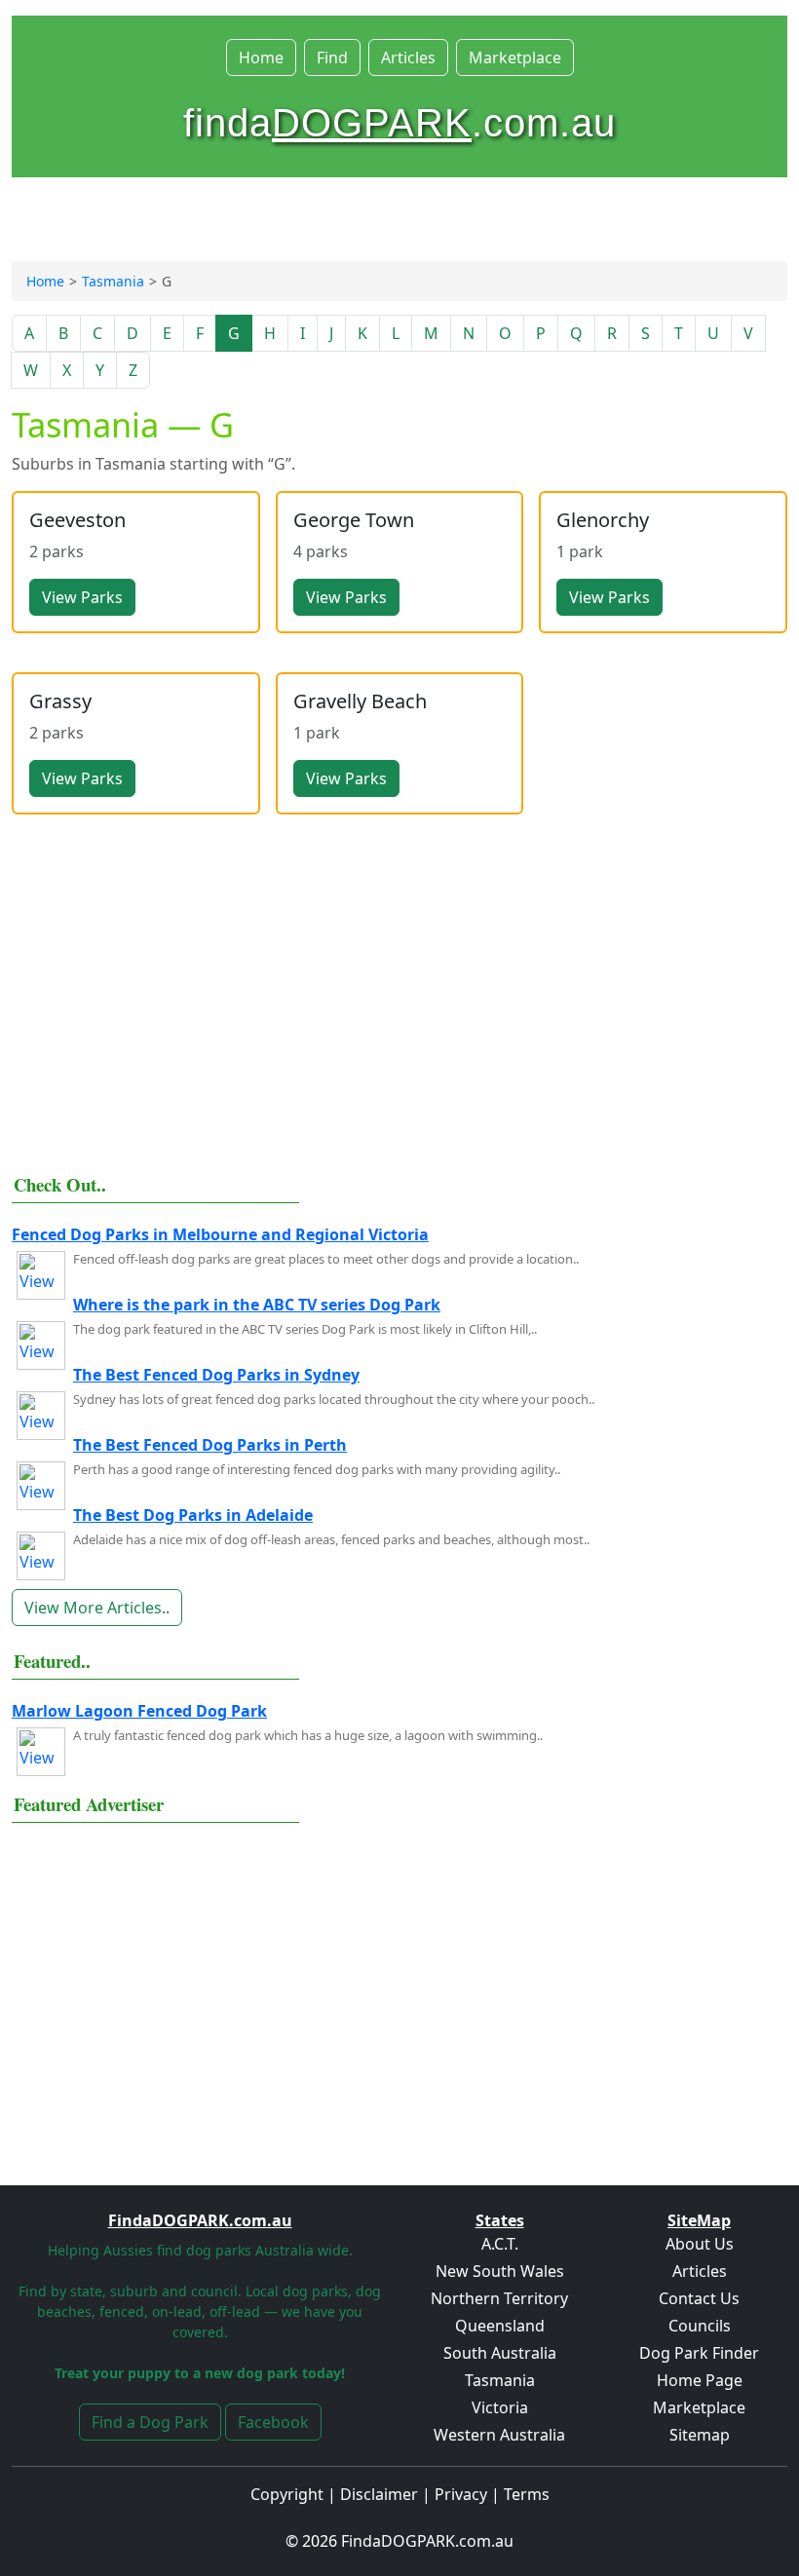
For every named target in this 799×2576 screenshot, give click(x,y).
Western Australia (499, 2435)
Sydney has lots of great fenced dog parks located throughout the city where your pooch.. (334, 1399)
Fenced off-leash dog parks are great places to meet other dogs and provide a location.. (326, 1259)
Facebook (273, 2422)
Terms (527, 2494)
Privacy (461, 2494)
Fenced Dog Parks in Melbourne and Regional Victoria (220, 1234)
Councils (700, 2326)
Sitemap (700, 2435)
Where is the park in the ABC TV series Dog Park (257, 1305)
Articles (408, 57)
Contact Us (699, 2298)
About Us (700, 2244)
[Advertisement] (399, 1013)
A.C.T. (500, 2244)
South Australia (500, 2353)
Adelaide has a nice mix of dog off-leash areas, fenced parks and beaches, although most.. (331, 1539)
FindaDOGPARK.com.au (427, 2541)
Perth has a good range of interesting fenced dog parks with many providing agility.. (317, 1469)
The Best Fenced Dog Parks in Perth (210, 1445)
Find (332, 57)
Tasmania (113, 281)
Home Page (700, 2380)
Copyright (287, 2494)
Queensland (500, 2326)
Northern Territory (499, 2298)
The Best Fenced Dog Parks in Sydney (216, 1375)
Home (261, 57)
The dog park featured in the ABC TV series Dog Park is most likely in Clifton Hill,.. (305, 1329)
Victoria (500, 2407)
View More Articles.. (97, 1608)
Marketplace (515, 57)
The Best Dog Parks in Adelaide (193, 1515)
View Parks (82, 597)
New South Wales (500, 2271)
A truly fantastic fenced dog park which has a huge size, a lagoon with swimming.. (308, 1735)
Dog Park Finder (699, 2353)
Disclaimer (379, 2494)
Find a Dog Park (150, 2422)
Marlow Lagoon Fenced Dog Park (139, 1711)
